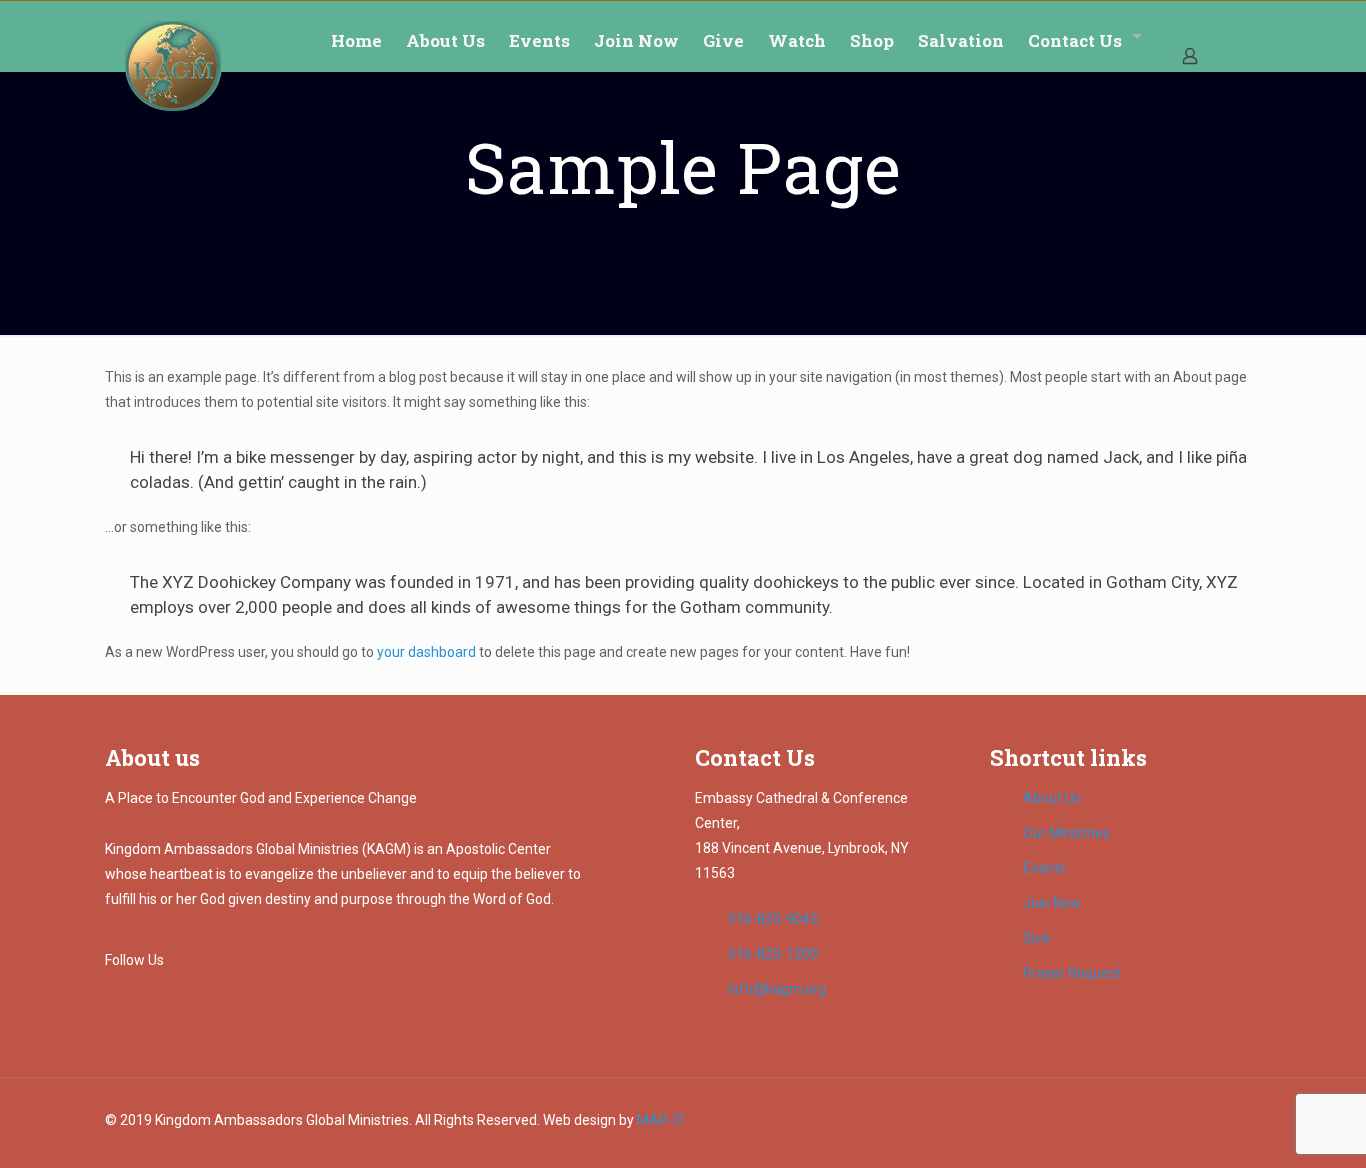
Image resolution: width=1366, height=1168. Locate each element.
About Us (1052, 798)
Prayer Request (1072, 973)
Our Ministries (1066, 833)
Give (1036, 938)
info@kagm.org (777, 989)
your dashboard (426, 652)
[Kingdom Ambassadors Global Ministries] (173, 66)
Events (1044, 868)
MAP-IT (661, 1120)
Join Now (1052, 903)
